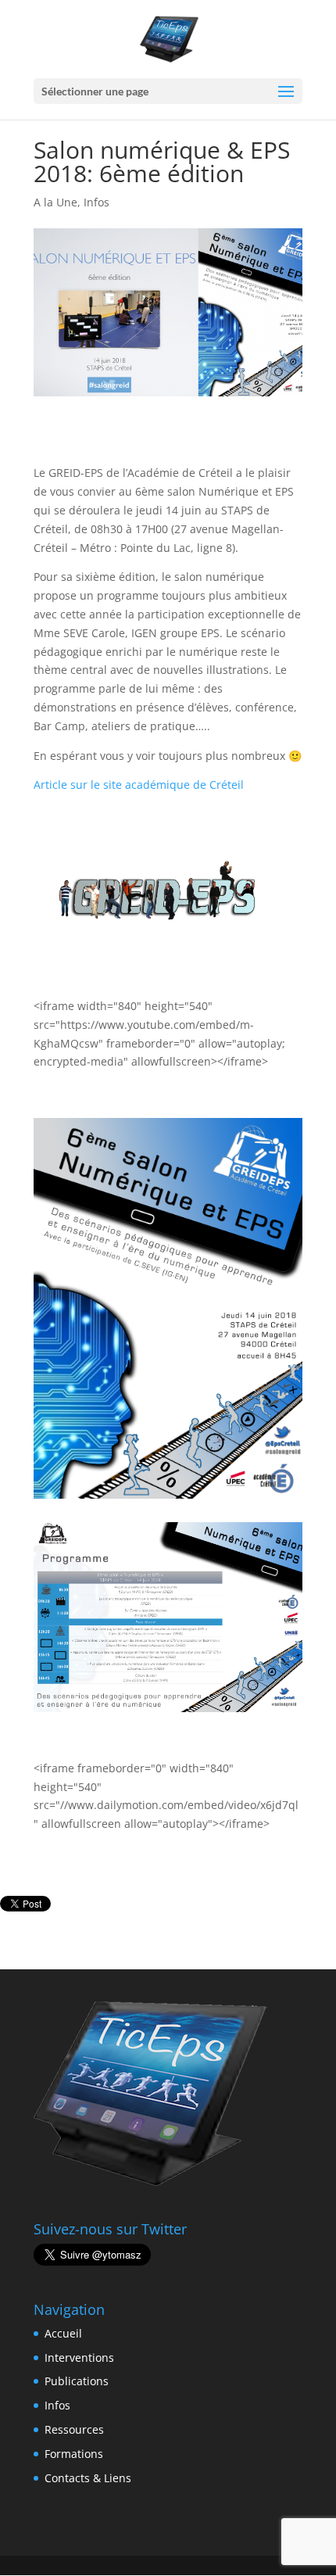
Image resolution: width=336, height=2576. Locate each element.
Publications (77, 2381)
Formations (74, 2454)
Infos (97, 202)
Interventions (79, 2357)
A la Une (55, 202)
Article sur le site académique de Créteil (139, 785)
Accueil (63, 2333)
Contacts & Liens (88, 2478)
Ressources (74, 2429)
